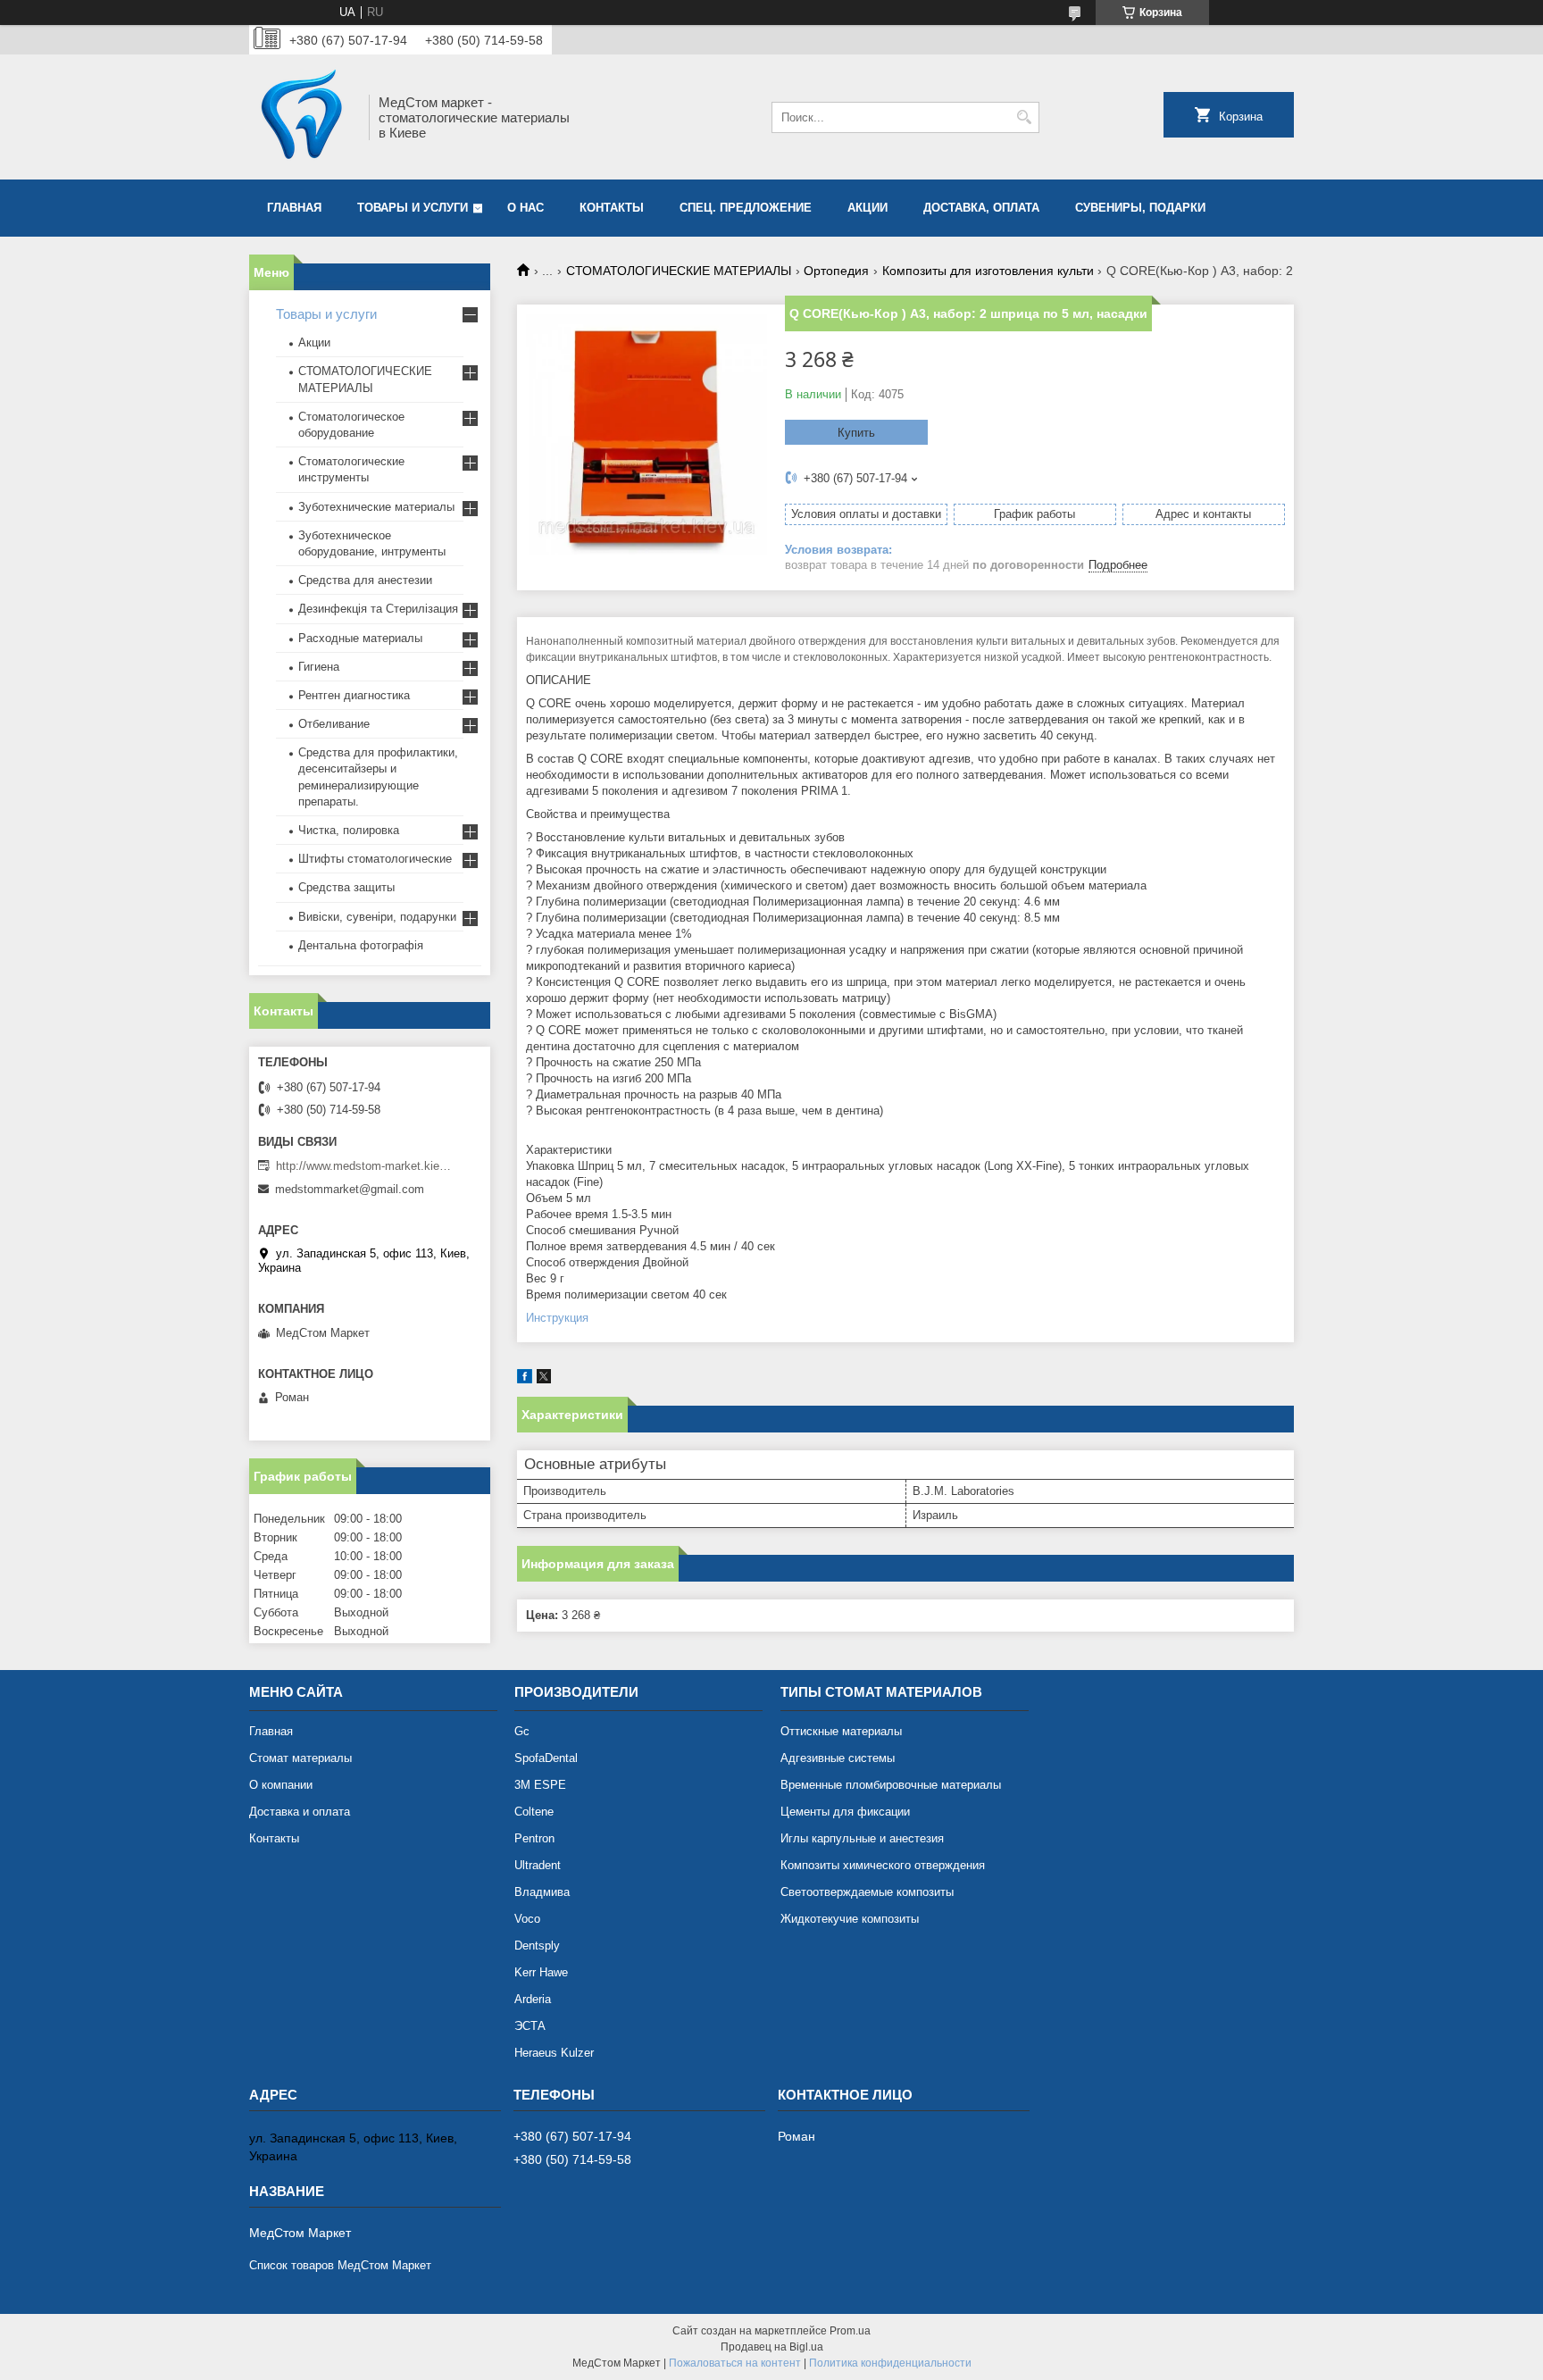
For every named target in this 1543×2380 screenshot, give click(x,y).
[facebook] (525, 1379)
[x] (544, 1379)
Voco (527, 1919)
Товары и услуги (413, 208)
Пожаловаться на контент (735, 2363)
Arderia (533, 1999)
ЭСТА (530, 2026)
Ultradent (538, 1865)
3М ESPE (540, 1785)
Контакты (612, 208)
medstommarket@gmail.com (350, 1189)
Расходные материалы (360, 638)
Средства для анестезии (365, 580)
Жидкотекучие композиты (850, 1919)
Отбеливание (334, 724)
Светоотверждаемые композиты (867, 1892)
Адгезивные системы (838, 1758)
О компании (281, 1785)
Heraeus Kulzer (554, 2053)
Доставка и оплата (300, 1812)
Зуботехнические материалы (376, 507)
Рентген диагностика (354, 695)
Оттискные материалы (841, 1731)
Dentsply (537, 1946)
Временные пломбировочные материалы (891, 1785)
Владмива (542, 1892)
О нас (525, 208)
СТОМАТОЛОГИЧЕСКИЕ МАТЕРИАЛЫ (679, 271)
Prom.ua (850, 2331)
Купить (856, 433)
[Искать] (1024, 117)
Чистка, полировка (349, 830)
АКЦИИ (867, 208)
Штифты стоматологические (375, 859)
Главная (294, 208)
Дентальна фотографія (361, 945)
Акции (314, 342)
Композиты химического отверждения (883, 1865)
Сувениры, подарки (1140, 208)
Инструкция (557, 1318)
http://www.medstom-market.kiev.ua (365, 1166)
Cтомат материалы (300, 1758)
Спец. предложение (746, 208)
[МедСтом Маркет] (303, 117)
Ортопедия (836, 271)
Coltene (534, 1812)
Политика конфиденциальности (890, 2363)
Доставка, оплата (981, 208)
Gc (522, 1731)
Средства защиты (346, 887)
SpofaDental (546, 1758)
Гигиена (319, 667)
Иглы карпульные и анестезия (862, 1838)
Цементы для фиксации (845, 1812)
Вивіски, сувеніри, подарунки (377, 917)
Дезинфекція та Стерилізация (378, 609)
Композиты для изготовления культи (988, 271)
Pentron (534, 1838)
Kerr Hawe (541, 1972)
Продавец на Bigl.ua (772, 2347)
